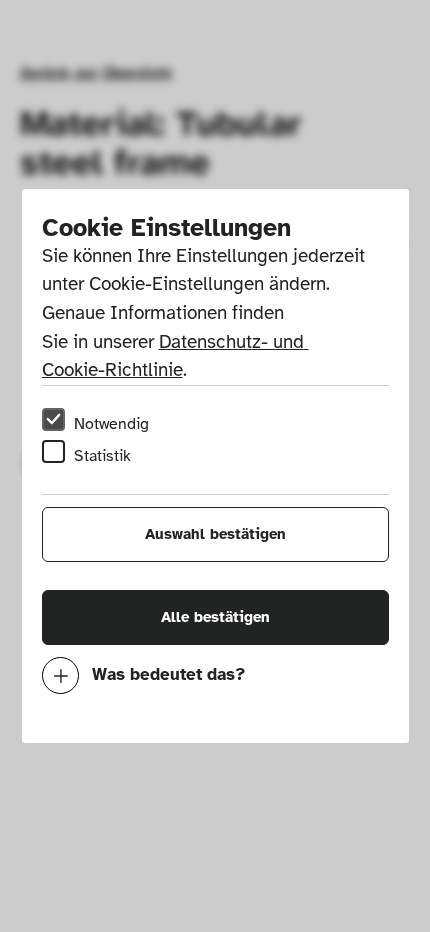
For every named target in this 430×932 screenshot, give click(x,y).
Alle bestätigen (215, 617)
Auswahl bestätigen (215, 534)
